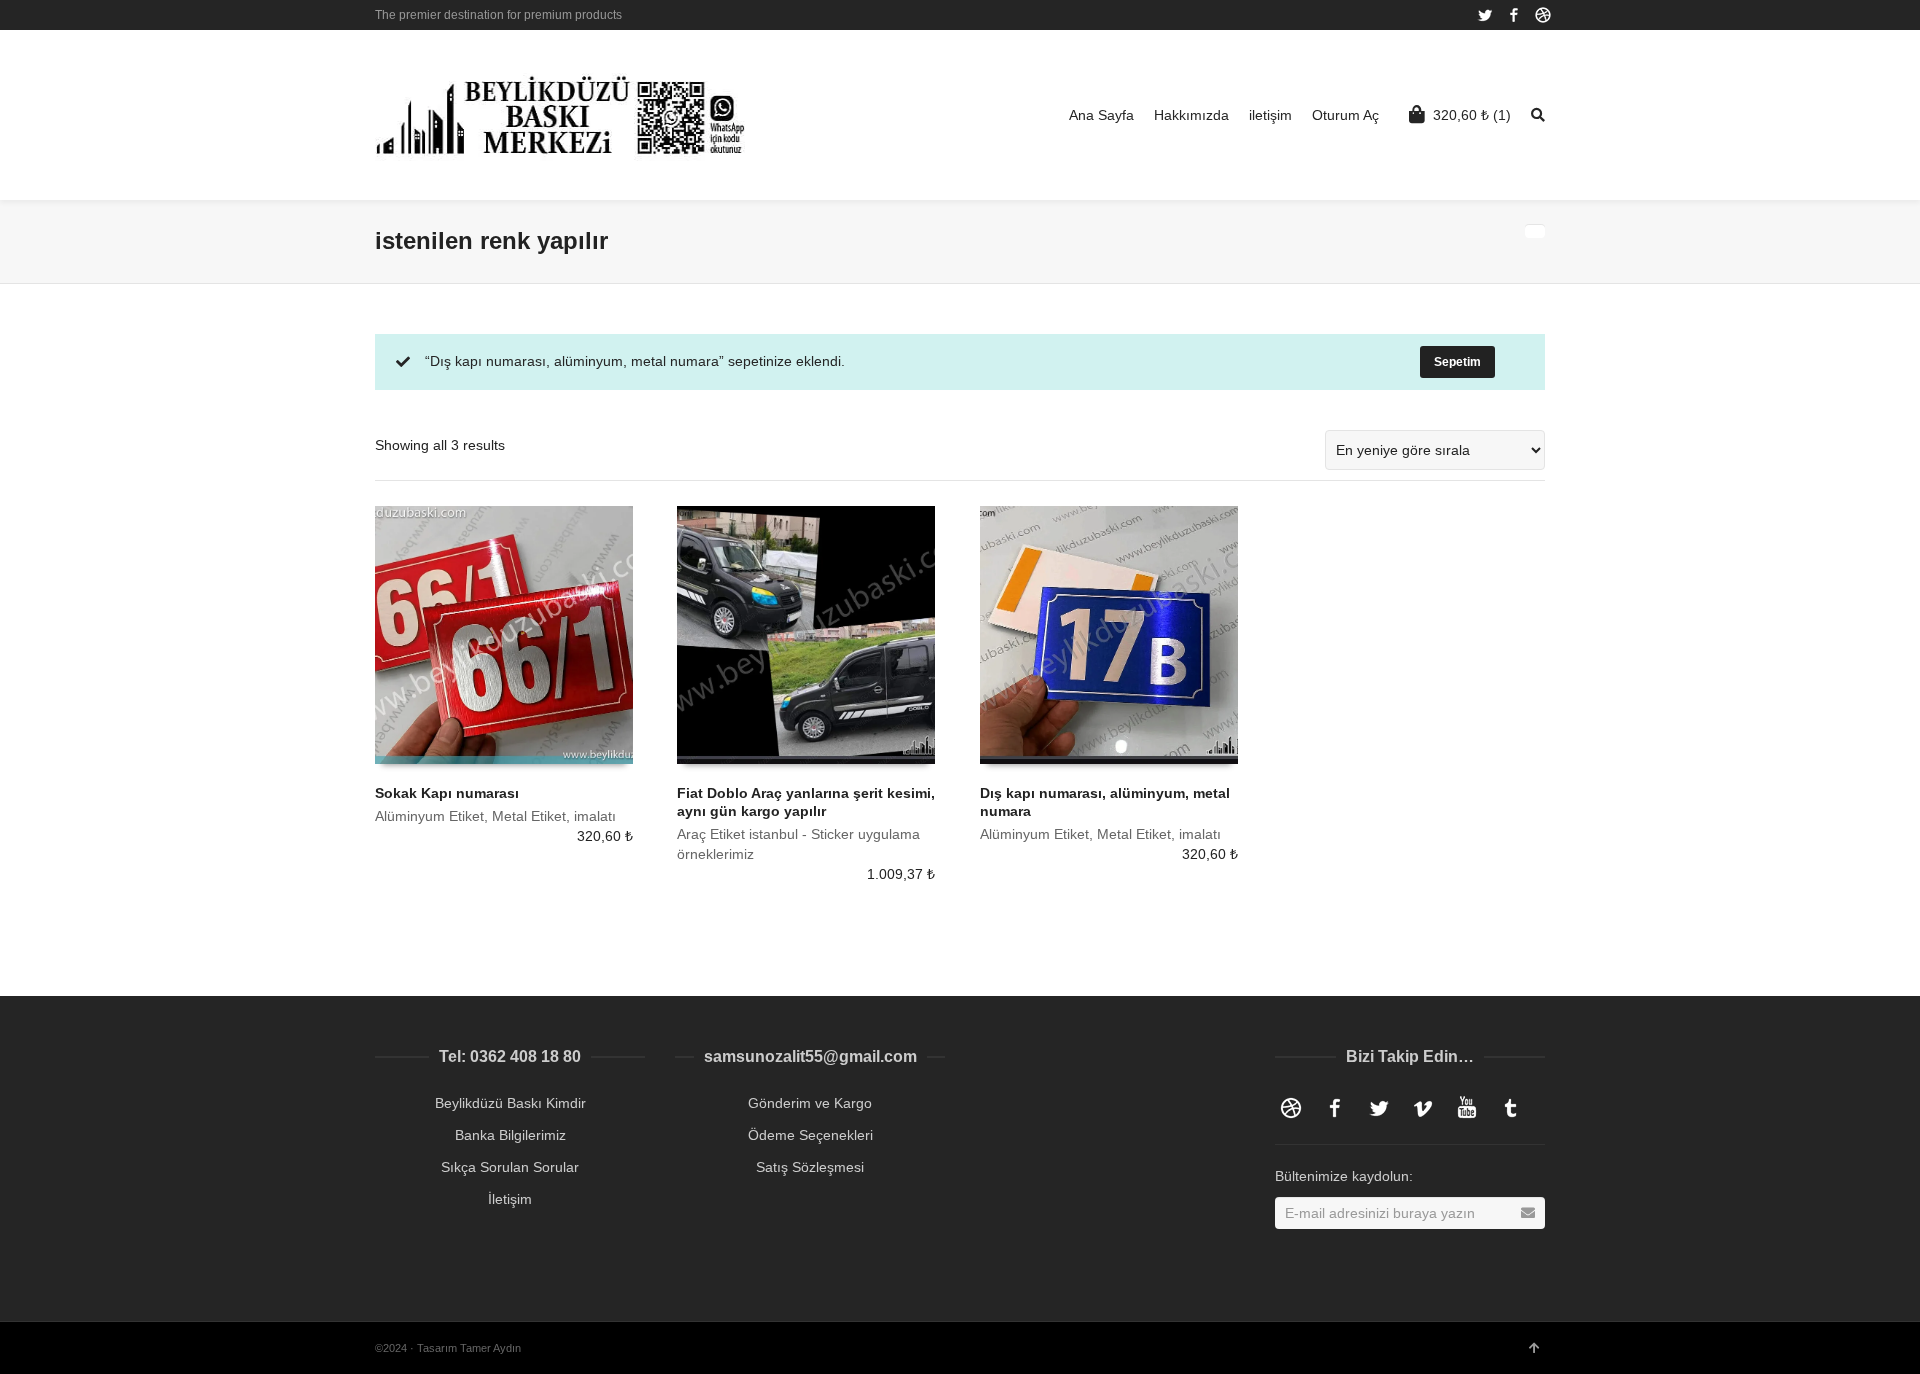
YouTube (1467, 1108)
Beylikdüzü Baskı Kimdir (510, 1103)
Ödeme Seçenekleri (810, 1135)
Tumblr (1511, 1108)
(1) (1472, 115)
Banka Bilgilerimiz (510, 1135)
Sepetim (1457, 362)
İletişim (510, 1199)
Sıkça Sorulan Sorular (510, 1167)
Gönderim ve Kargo (810, 1103)
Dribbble (1543, 15)
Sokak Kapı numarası (447, 793)
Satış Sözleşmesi (810, 1167)
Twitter (1485, 15)
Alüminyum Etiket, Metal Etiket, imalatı (495, 816)
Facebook (1514, 15)
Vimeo (1423, 1108)
